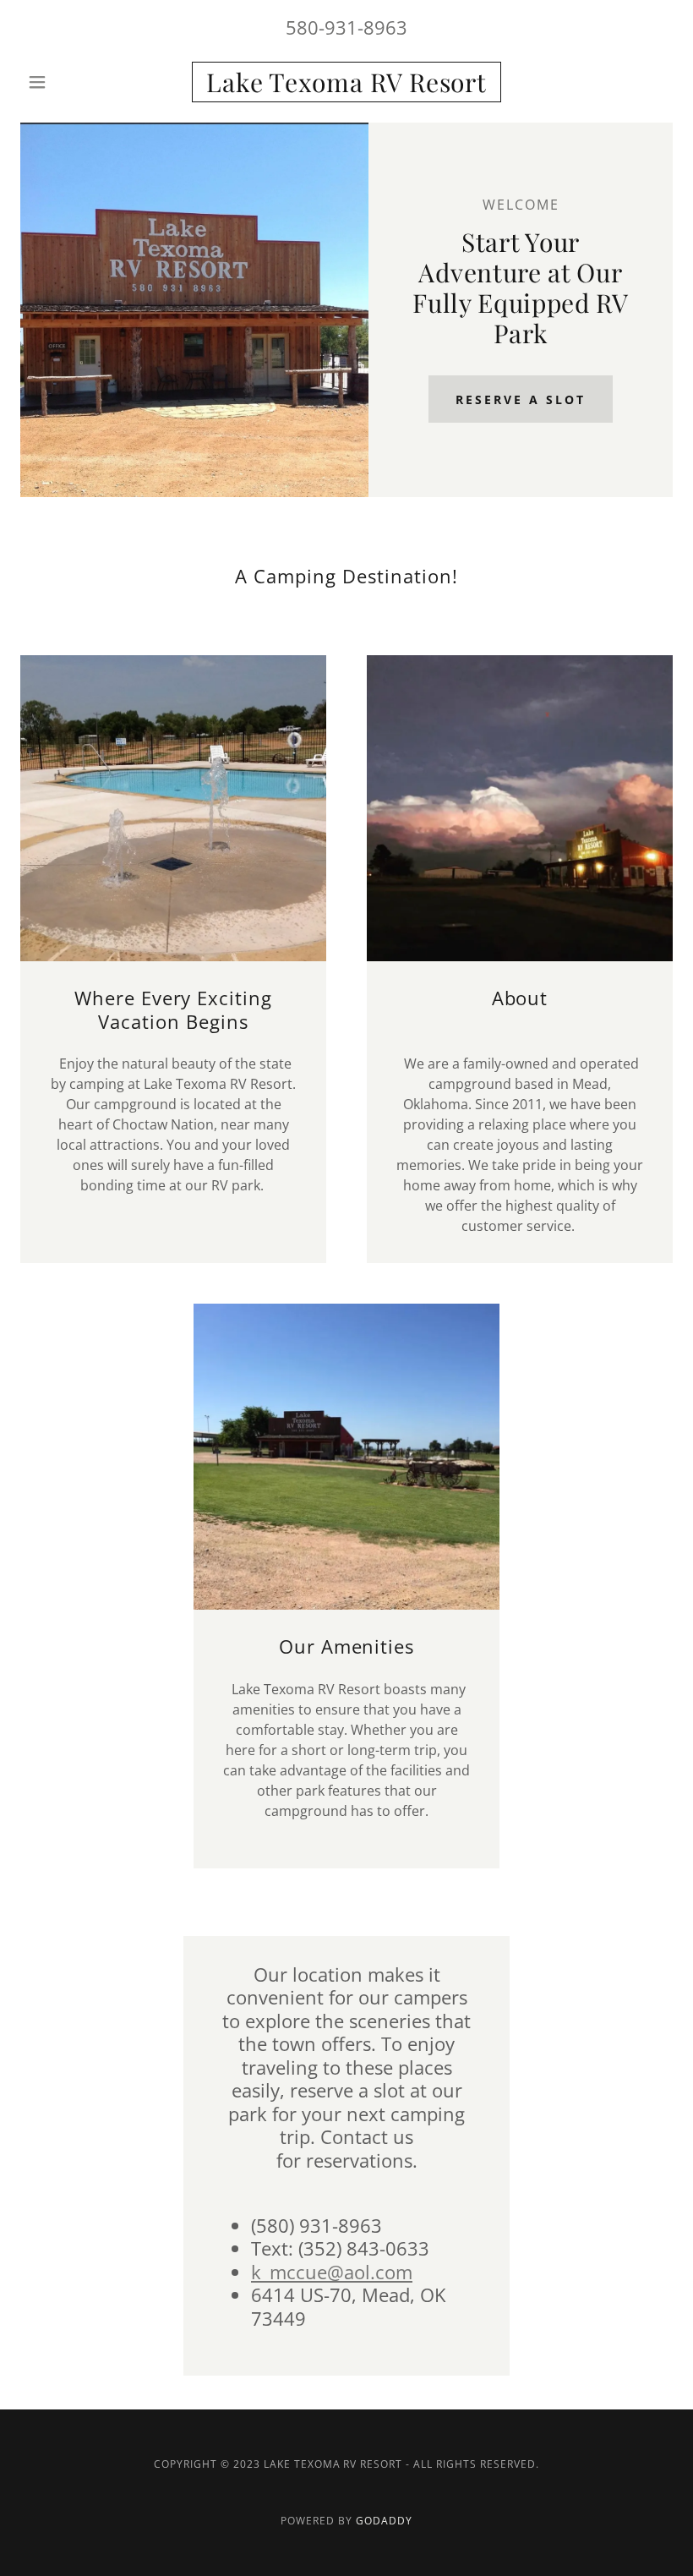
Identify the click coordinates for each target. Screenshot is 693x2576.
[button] (69, 82)
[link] (346, 87)
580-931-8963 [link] (346, 27)
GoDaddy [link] (384, 2521)
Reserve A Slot (521, 399)
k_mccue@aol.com (332, 2272)
